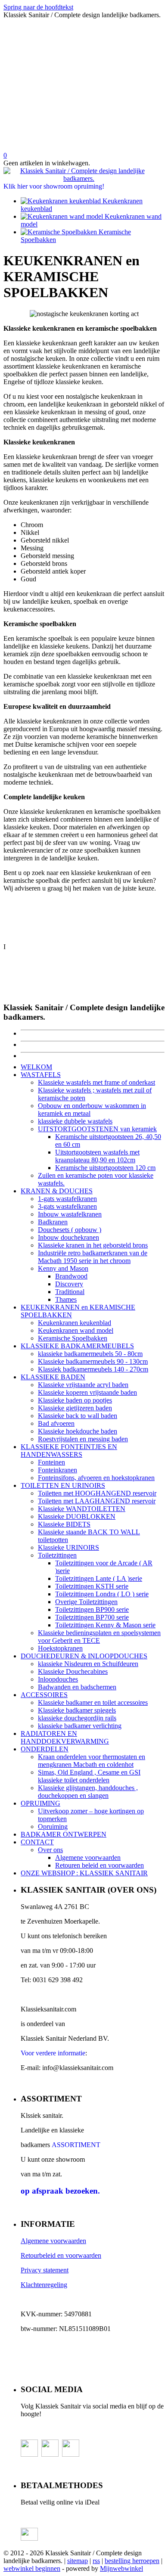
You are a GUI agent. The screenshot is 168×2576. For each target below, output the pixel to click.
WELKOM (36, 1067)
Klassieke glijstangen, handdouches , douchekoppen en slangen (88, 1792)
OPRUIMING (40, 1803)
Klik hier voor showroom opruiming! (54, 186)
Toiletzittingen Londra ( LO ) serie (102, 1594)
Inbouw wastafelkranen (70, 1214)
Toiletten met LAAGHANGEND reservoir (97, 1501)
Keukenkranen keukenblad (75, 1323)
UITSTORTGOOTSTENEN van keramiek (97, 1129)
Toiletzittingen (57, 1555)
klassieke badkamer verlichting (80, 1726)
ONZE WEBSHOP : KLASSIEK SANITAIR (84, 1873)
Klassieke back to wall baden (78, 1416)
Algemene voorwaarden (88, 1858)
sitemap (78, 2561)
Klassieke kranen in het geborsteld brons (93, 1245)
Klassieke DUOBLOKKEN (77, 1516)
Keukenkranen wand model (76, 1330)
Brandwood (71, 1276)
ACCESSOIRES (44, 1695)
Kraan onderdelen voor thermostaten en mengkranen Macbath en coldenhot (92, 1761)
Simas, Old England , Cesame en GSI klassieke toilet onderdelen (89, 1776)
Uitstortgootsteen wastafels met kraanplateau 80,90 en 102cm (97, 1156)
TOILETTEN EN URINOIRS (63, 1485)
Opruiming (53, 1826)
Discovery (69, 1284)
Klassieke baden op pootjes (75, 1400)
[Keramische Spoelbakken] (60, 232)
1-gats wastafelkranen (67, 1199)
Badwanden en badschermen (77, 1687)
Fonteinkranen (58, 1470)
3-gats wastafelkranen (67, 1206)
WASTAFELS (41, 1075)
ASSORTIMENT (76, 2145)
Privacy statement (45, 2270)
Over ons (50, 1850)
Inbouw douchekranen (68, 1237)
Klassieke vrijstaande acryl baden (83, 1385)
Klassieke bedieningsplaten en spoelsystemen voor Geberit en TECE (99, 1637)
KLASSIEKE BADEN (53, 1377)
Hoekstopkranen (60, 1648)
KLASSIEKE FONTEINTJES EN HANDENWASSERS (69, 1451)
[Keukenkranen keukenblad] (62, 201)
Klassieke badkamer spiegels (77, 1710)
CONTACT (37, 1842)
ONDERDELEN (45, 1749)
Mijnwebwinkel (121, 2568)
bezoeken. (60, 2191)
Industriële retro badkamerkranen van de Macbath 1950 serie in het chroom (93, 1257)
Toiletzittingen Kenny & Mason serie (105, 1625)
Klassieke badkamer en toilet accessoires (93, 1702)
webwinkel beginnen (32, 2568)
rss (96, 2561)
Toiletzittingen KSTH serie (92, 1586)
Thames (66, 1299)
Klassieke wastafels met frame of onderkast (96, 1082)
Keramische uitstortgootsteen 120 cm (105, 1168)
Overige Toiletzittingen (86, 1602)
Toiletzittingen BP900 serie (92, 1609)
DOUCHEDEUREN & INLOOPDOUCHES (84, 1656)
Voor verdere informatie (53, 2053)
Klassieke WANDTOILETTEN (82, 1509)
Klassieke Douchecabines (73, 1671)
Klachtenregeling (44, 2285)
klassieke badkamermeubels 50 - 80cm (90, 1354)
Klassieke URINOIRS (68, 1547)
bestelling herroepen (132, 2561)
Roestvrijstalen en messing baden (83, 1439)
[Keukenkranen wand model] (63, 216)
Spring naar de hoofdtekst (38, 7)
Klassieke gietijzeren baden (75, 1408)
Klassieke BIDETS (64, 1524)
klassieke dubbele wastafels (75, 1121)
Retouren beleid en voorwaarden (100, 1865)
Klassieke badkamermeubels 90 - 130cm (93, 1361)
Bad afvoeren (56, 1423)
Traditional (70, 1292)
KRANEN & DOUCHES (57, 1191)
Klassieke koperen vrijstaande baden (87, 1392)
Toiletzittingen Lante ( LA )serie (99, 1578)
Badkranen (53, 1222)
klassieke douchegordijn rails (77, 1718)
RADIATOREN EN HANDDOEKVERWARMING (65, 1737)
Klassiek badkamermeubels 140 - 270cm (93, 1369)
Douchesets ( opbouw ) (70, 1230)
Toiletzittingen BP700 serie (92, 1617)
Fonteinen (51, 1462)
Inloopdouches (58, 1679)
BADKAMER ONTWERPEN (64, 1834)
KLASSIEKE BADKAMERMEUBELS (77, 1346)
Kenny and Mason (63, 1268)
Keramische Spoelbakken (73, 1338)
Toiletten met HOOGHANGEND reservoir (97, 1493)
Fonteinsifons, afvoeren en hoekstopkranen (96, 1478)
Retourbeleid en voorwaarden (61, 2255)
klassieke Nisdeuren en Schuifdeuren (88, 1664)
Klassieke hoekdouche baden (78, 1431)
